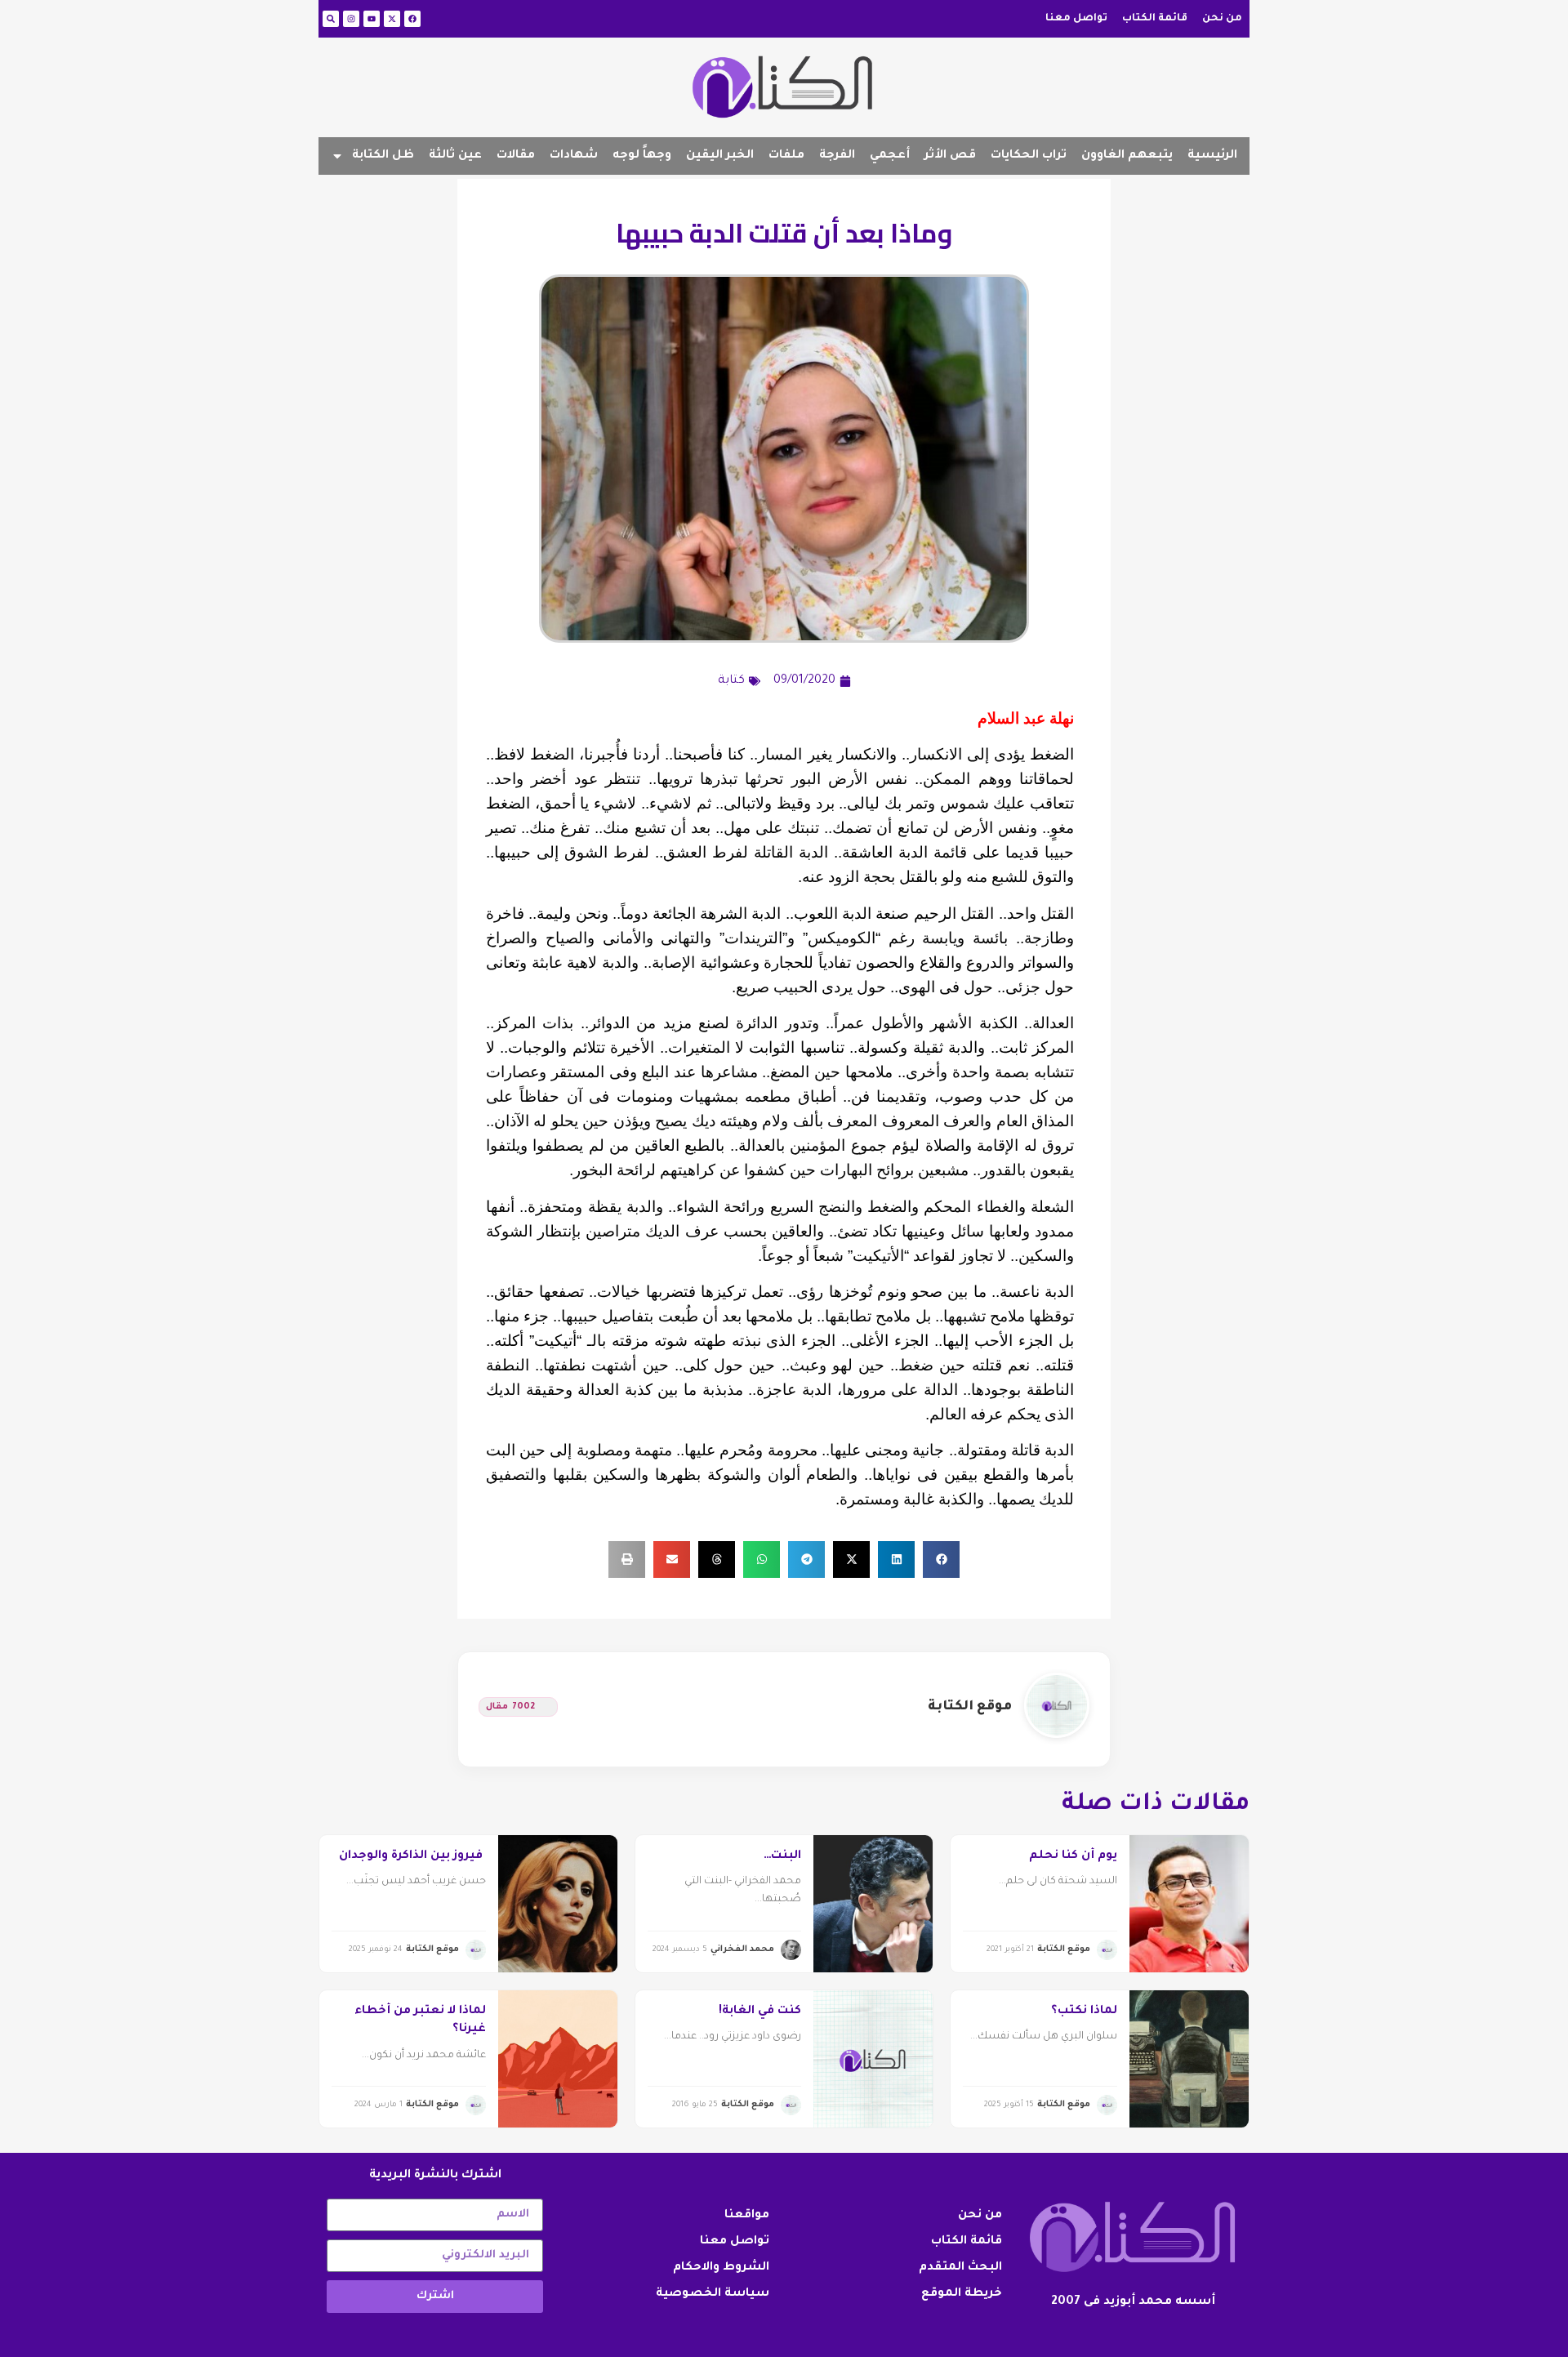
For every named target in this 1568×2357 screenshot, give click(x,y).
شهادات (574, 156)
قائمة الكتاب (1155, 19)
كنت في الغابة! (760, 2012)
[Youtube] (372, 19)
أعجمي (890, 156)
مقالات (516, 156)
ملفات (786, 156)
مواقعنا (747, 2216)
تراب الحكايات (1029, 156)
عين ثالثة (455, 156)
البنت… (782, 1856)
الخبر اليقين (720, 156)
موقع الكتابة (970, 1707)
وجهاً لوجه (642, 156)
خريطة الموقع (962, 2294)
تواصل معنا (1076, 19)
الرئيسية (1212, 156)
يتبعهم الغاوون (1127, 156)
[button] (941, 1559)
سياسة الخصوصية (713, 2294)
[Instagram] (351, 19)
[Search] (331, 19)
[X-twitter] (392, 19)
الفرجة (837, 156)
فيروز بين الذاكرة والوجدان (412, 1856)
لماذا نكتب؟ (1084, 2012)
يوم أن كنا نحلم (1073, 1856)
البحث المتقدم (960, 2268)
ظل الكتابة (383, 156)
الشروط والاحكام (721, 2268)
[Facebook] (412, 19)
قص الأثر (950, 156)
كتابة (731, 681)
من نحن (1222, 19)
